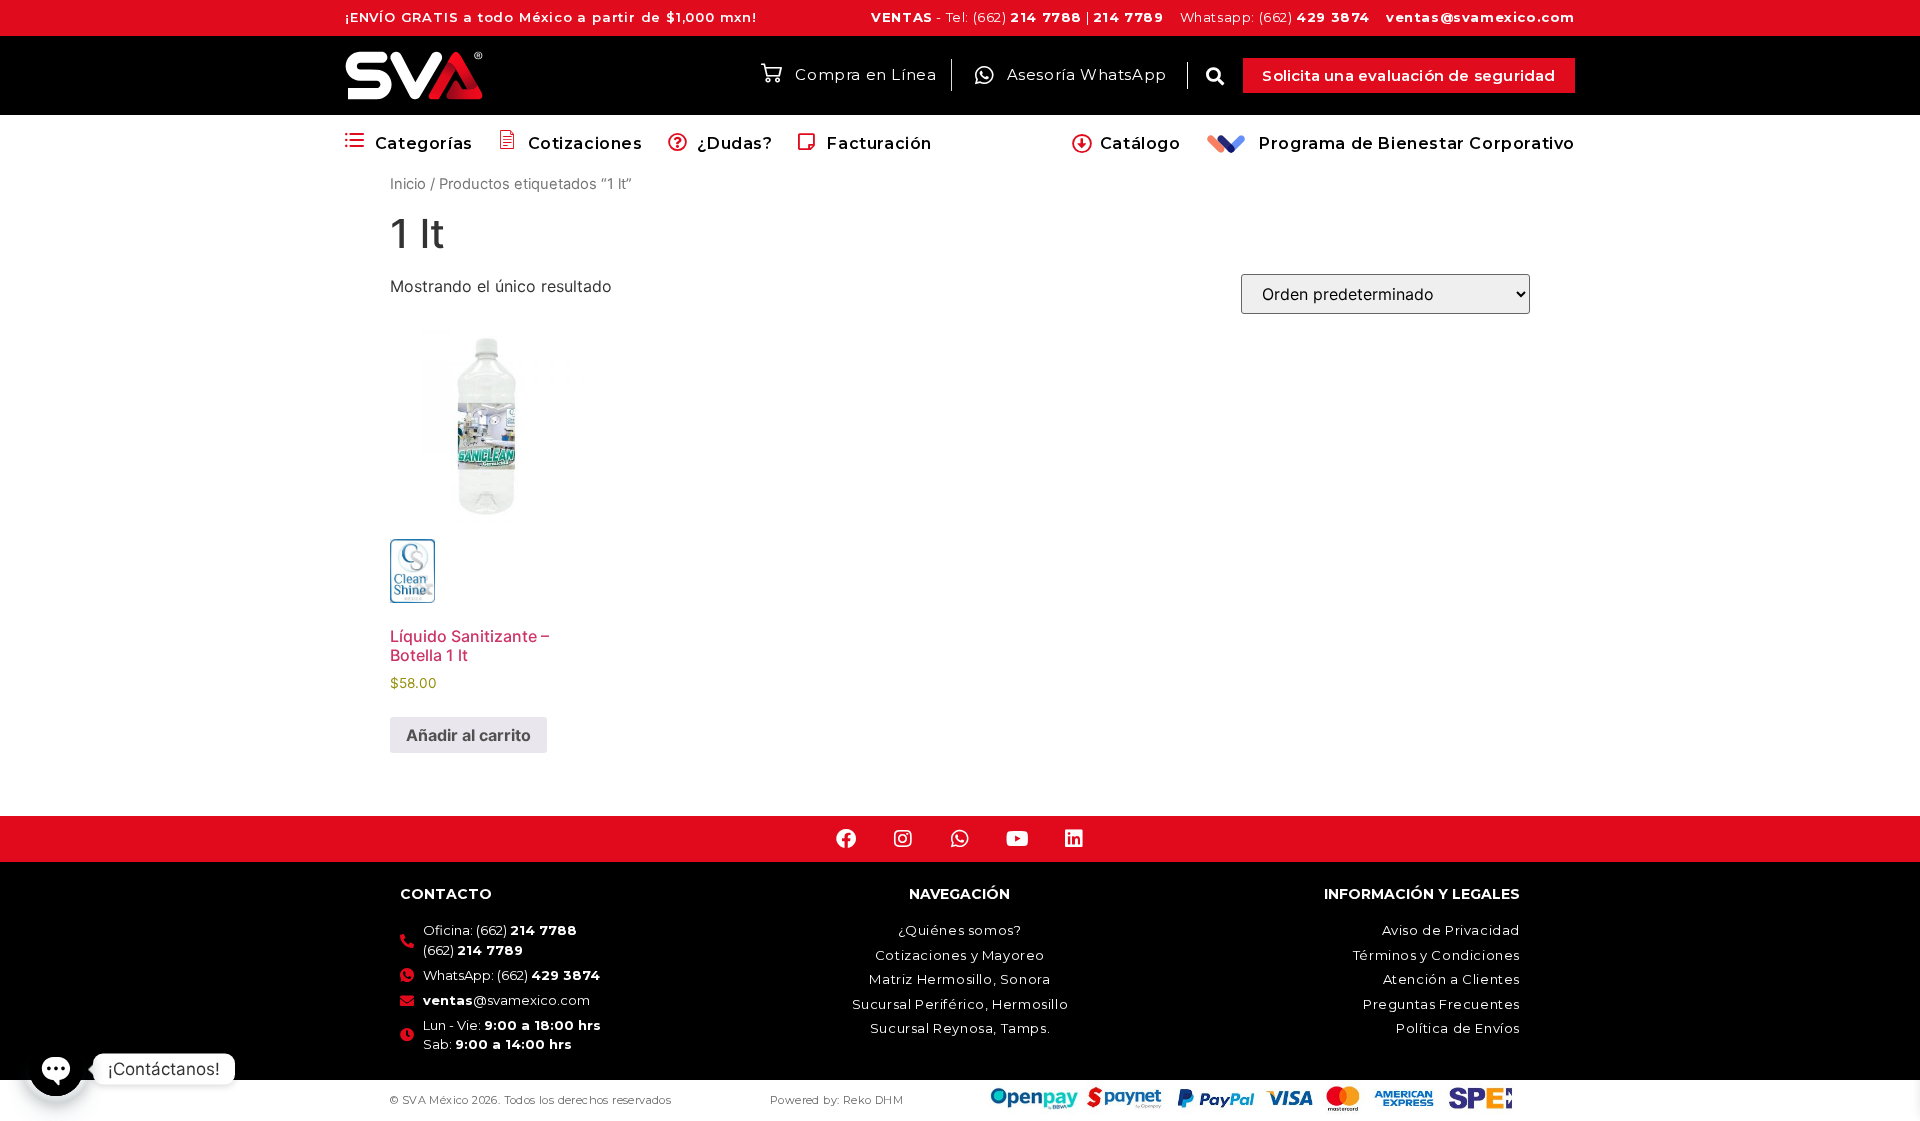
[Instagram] (903, 839)
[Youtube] (1017, 839)
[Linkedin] (1074, 839)
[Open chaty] (56, 1069)
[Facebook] (846, 839)
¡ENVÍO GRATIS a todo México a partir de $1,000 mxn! (551, 17)
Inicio (408, 184)
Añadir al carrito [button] (468, 735)
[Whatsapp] (960, 839)
